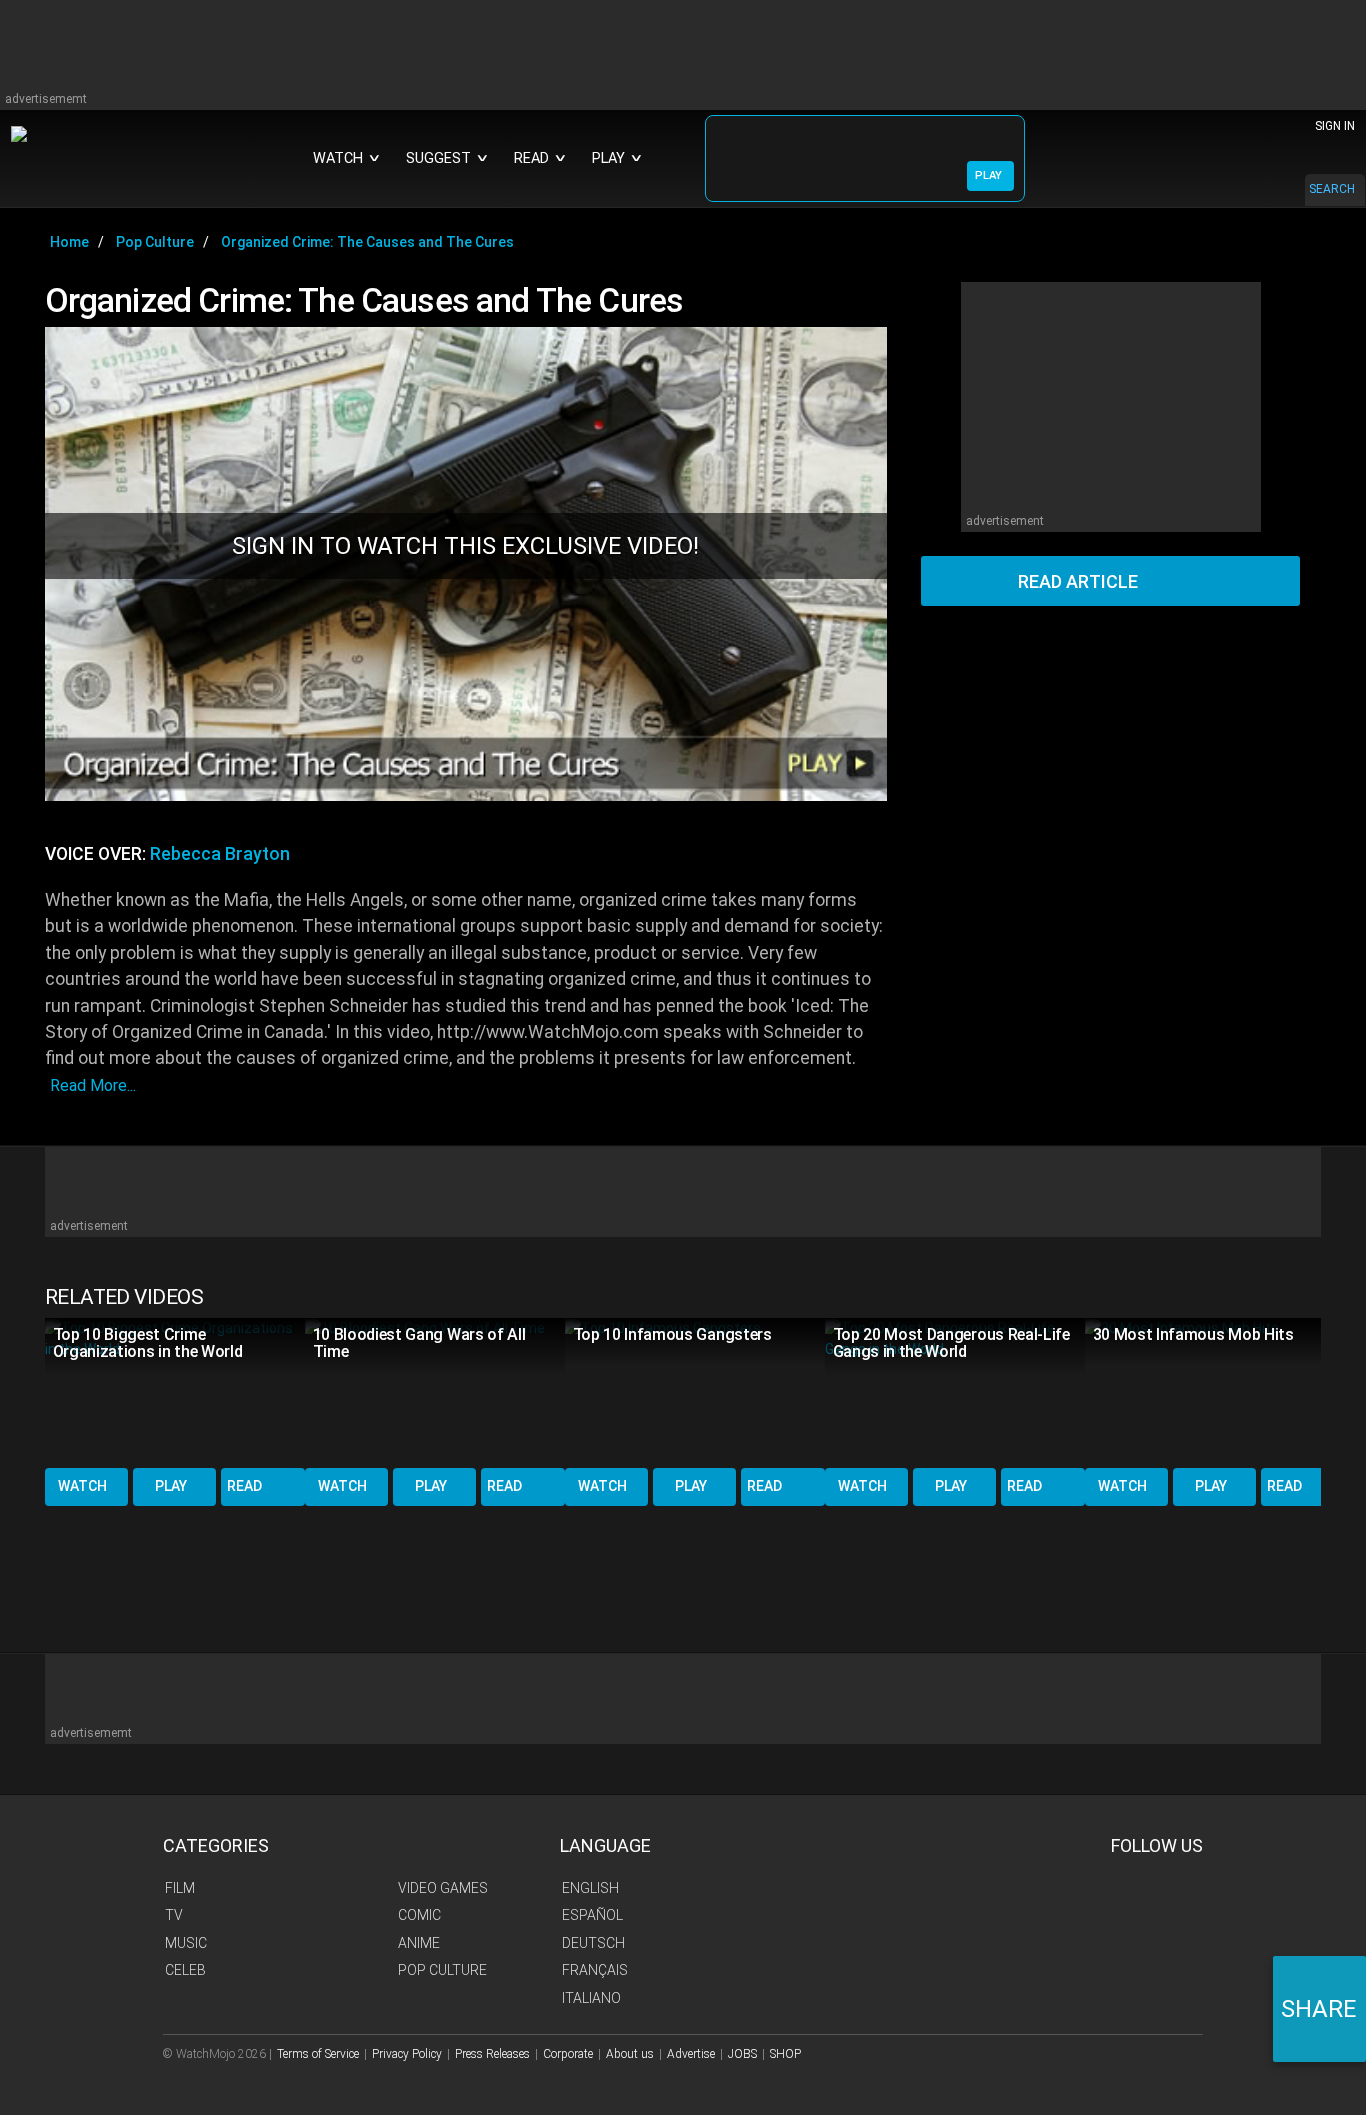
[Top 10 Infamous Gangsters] (695, 1391)
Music (186, 1943)
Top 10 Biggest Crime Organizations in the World (148, 1343)
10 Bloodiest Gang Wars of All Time (419, 1343)
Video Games (443, 1888)
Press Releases (492, 2054)
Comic (419, 1915)
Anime (419, 1943)
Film (180, 1888)
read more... (93, 1085)
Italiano (591, 1998)
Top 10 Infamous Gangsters (672, 1334)
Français (595, 1970)
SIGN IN (1335, 126)
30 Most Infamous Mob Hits (1193, 1334)
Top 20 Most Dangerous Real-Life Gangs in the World (951, 1343)
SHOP (785, 2054)
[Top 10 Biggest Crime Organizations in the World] (175, 1391)
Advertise (691, 2054)
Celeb (185, 1970)
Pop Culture (442, 1970)
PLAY (988, 175)
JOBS (742, 2054)
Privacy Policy (407, 2054)
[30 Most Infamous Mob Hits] (1215, 1391)
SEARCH (1332, 189)
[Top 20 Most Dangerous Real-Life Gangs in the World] (955, 1391)
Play (171, 1486)
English (590, 1888)
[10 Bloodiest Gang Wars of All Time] (435, 1391)
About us (630, 2054)
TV (174, 1915)
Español (592, 1915)
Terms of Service (318, 2054)
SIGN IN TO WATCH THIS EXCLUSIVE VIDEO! (465, 546)
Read (244, 1486)
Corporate (568, 2054)
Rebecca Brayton (220, 854)
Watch (82, 1486)
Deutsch (593, 1943)
